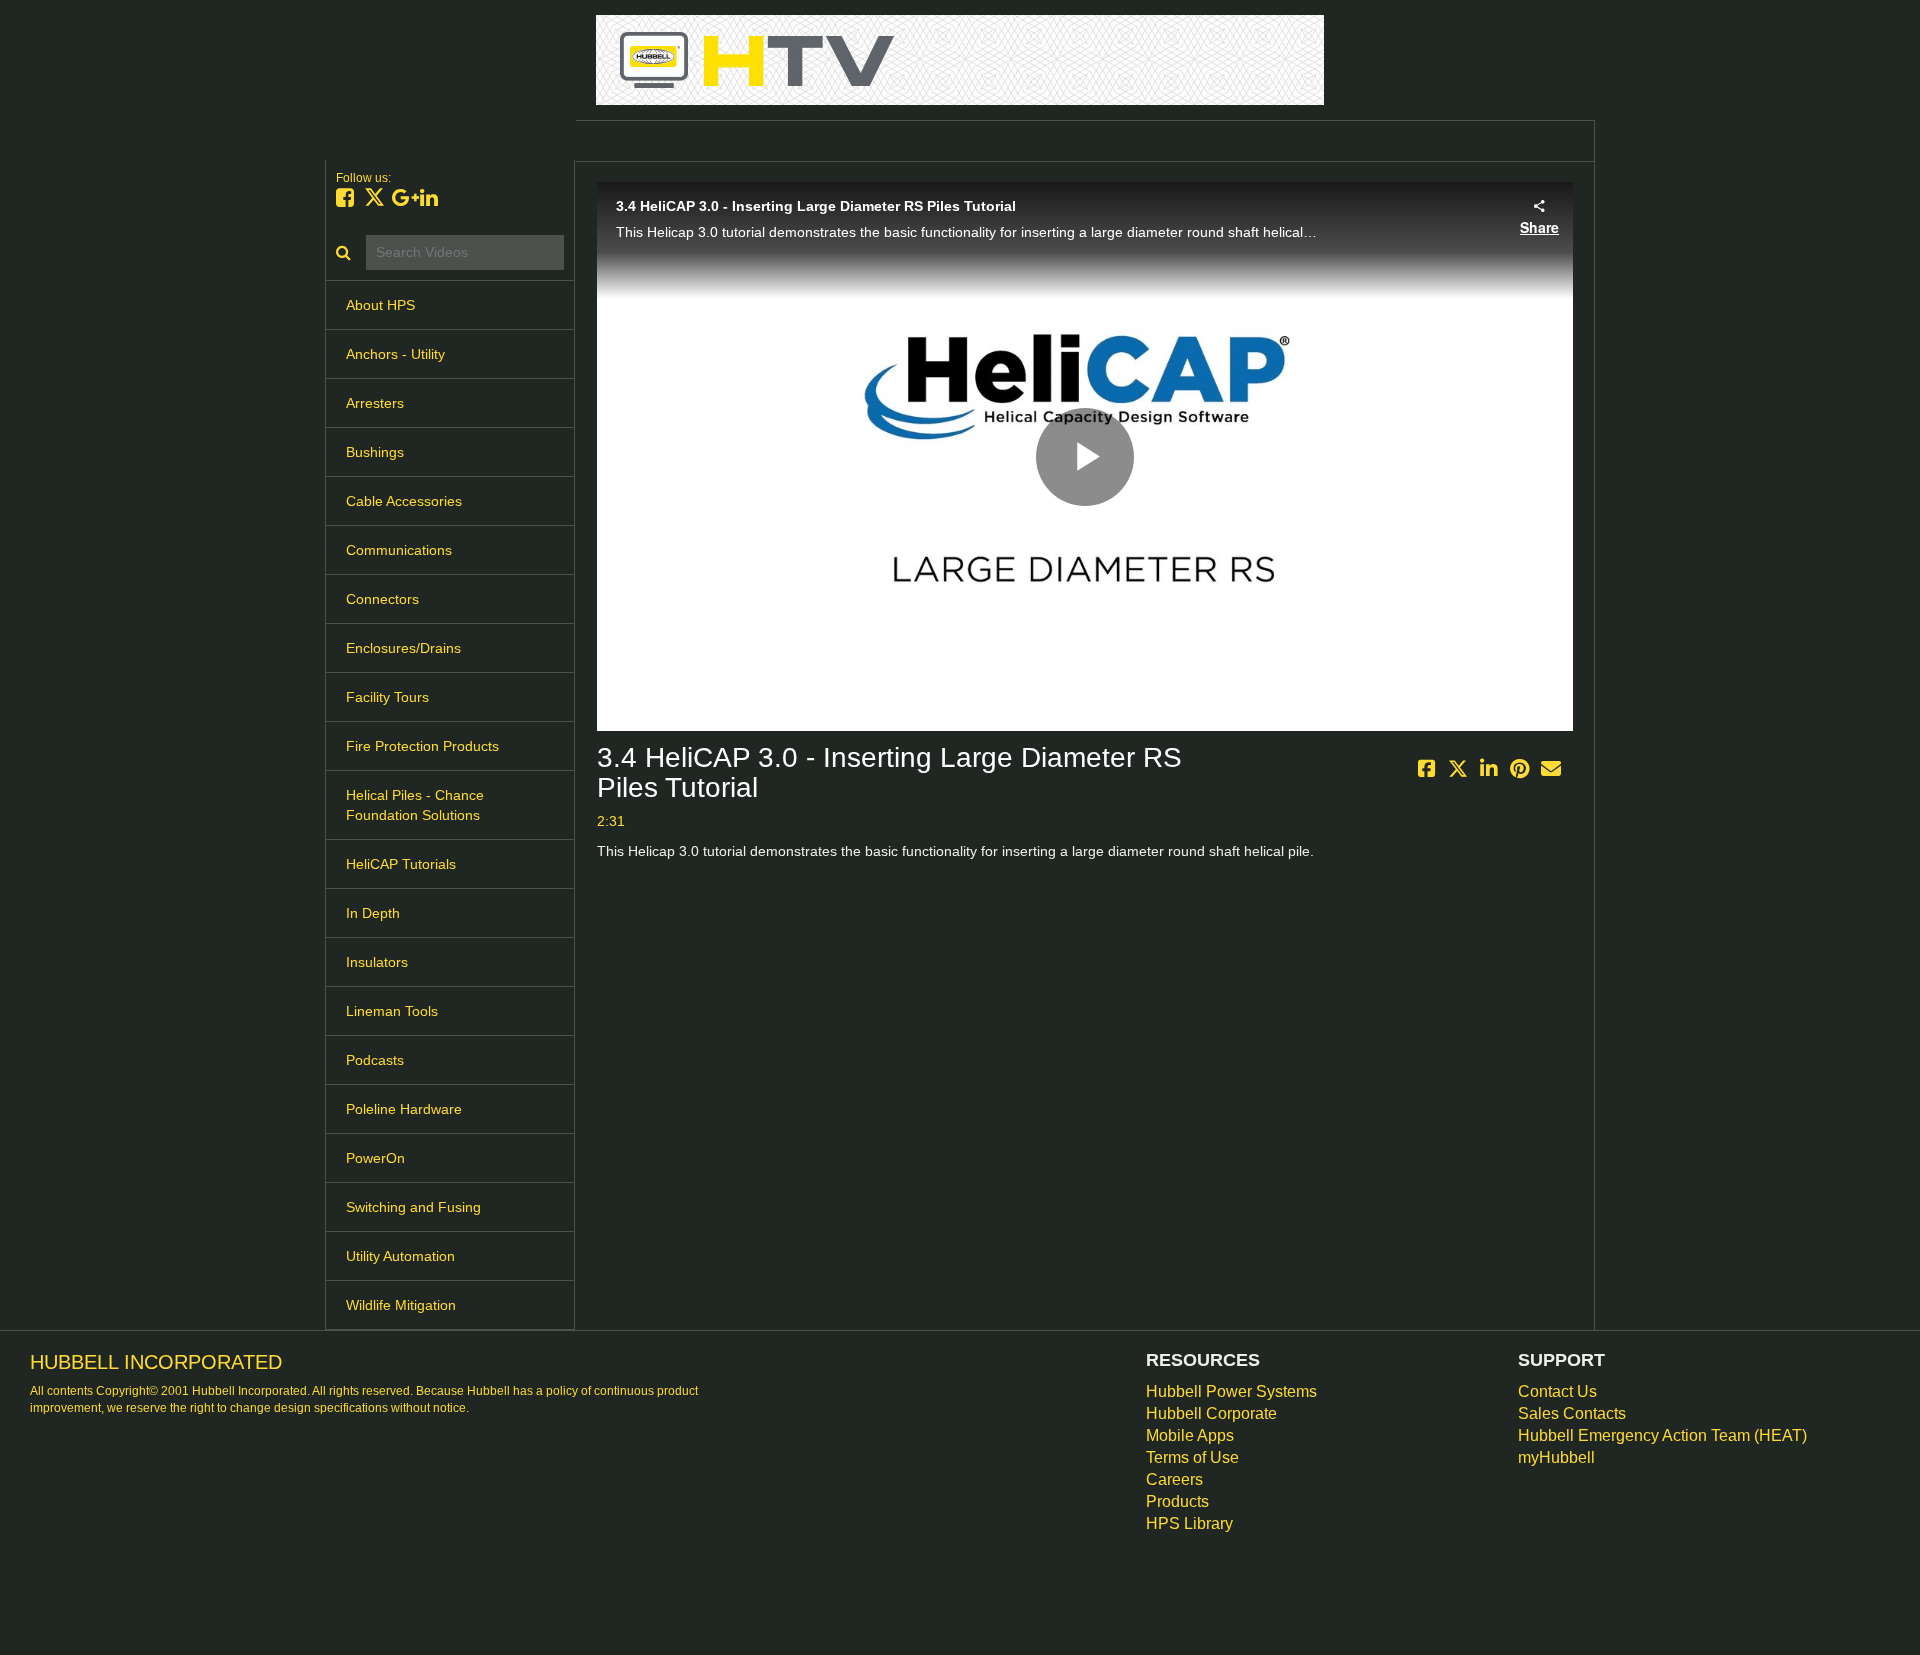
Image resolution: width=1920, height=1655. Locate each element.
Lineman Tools (392, 1011)
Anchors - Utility (395, 354)
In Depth (373, 913)
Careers (1174, 1479)
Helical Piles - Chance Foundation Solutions (415, 805)
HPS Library (1189, 1523)
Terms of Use (1192, 1457)
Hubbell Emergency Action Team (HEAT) (1662, 1435)
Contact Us (1557, 1391)
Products (1177, 1501)
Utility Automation (400, 1256)
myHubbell (1556, 1457)
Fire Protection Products (422, 746)
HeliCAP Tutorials (401, 864)
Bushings (375, 452)
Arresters (375, 403)
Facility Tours (387, 697)
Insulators (377, 962)
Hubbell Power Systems (1231, 1391)
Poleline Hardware (404, 1109)
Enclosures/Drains (403, 648)
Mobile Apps (1190, 1435)
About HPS (380, 305)
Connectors (382, 599)
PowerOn (375, 1158)
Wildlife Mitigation (401, 1305)
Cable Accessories (404, 501)
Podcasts (375, 1060)
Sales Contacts (1572, 1413)
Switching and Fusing (413, 1207)
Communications (399, 550)
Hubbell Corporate (1211, 1413)
